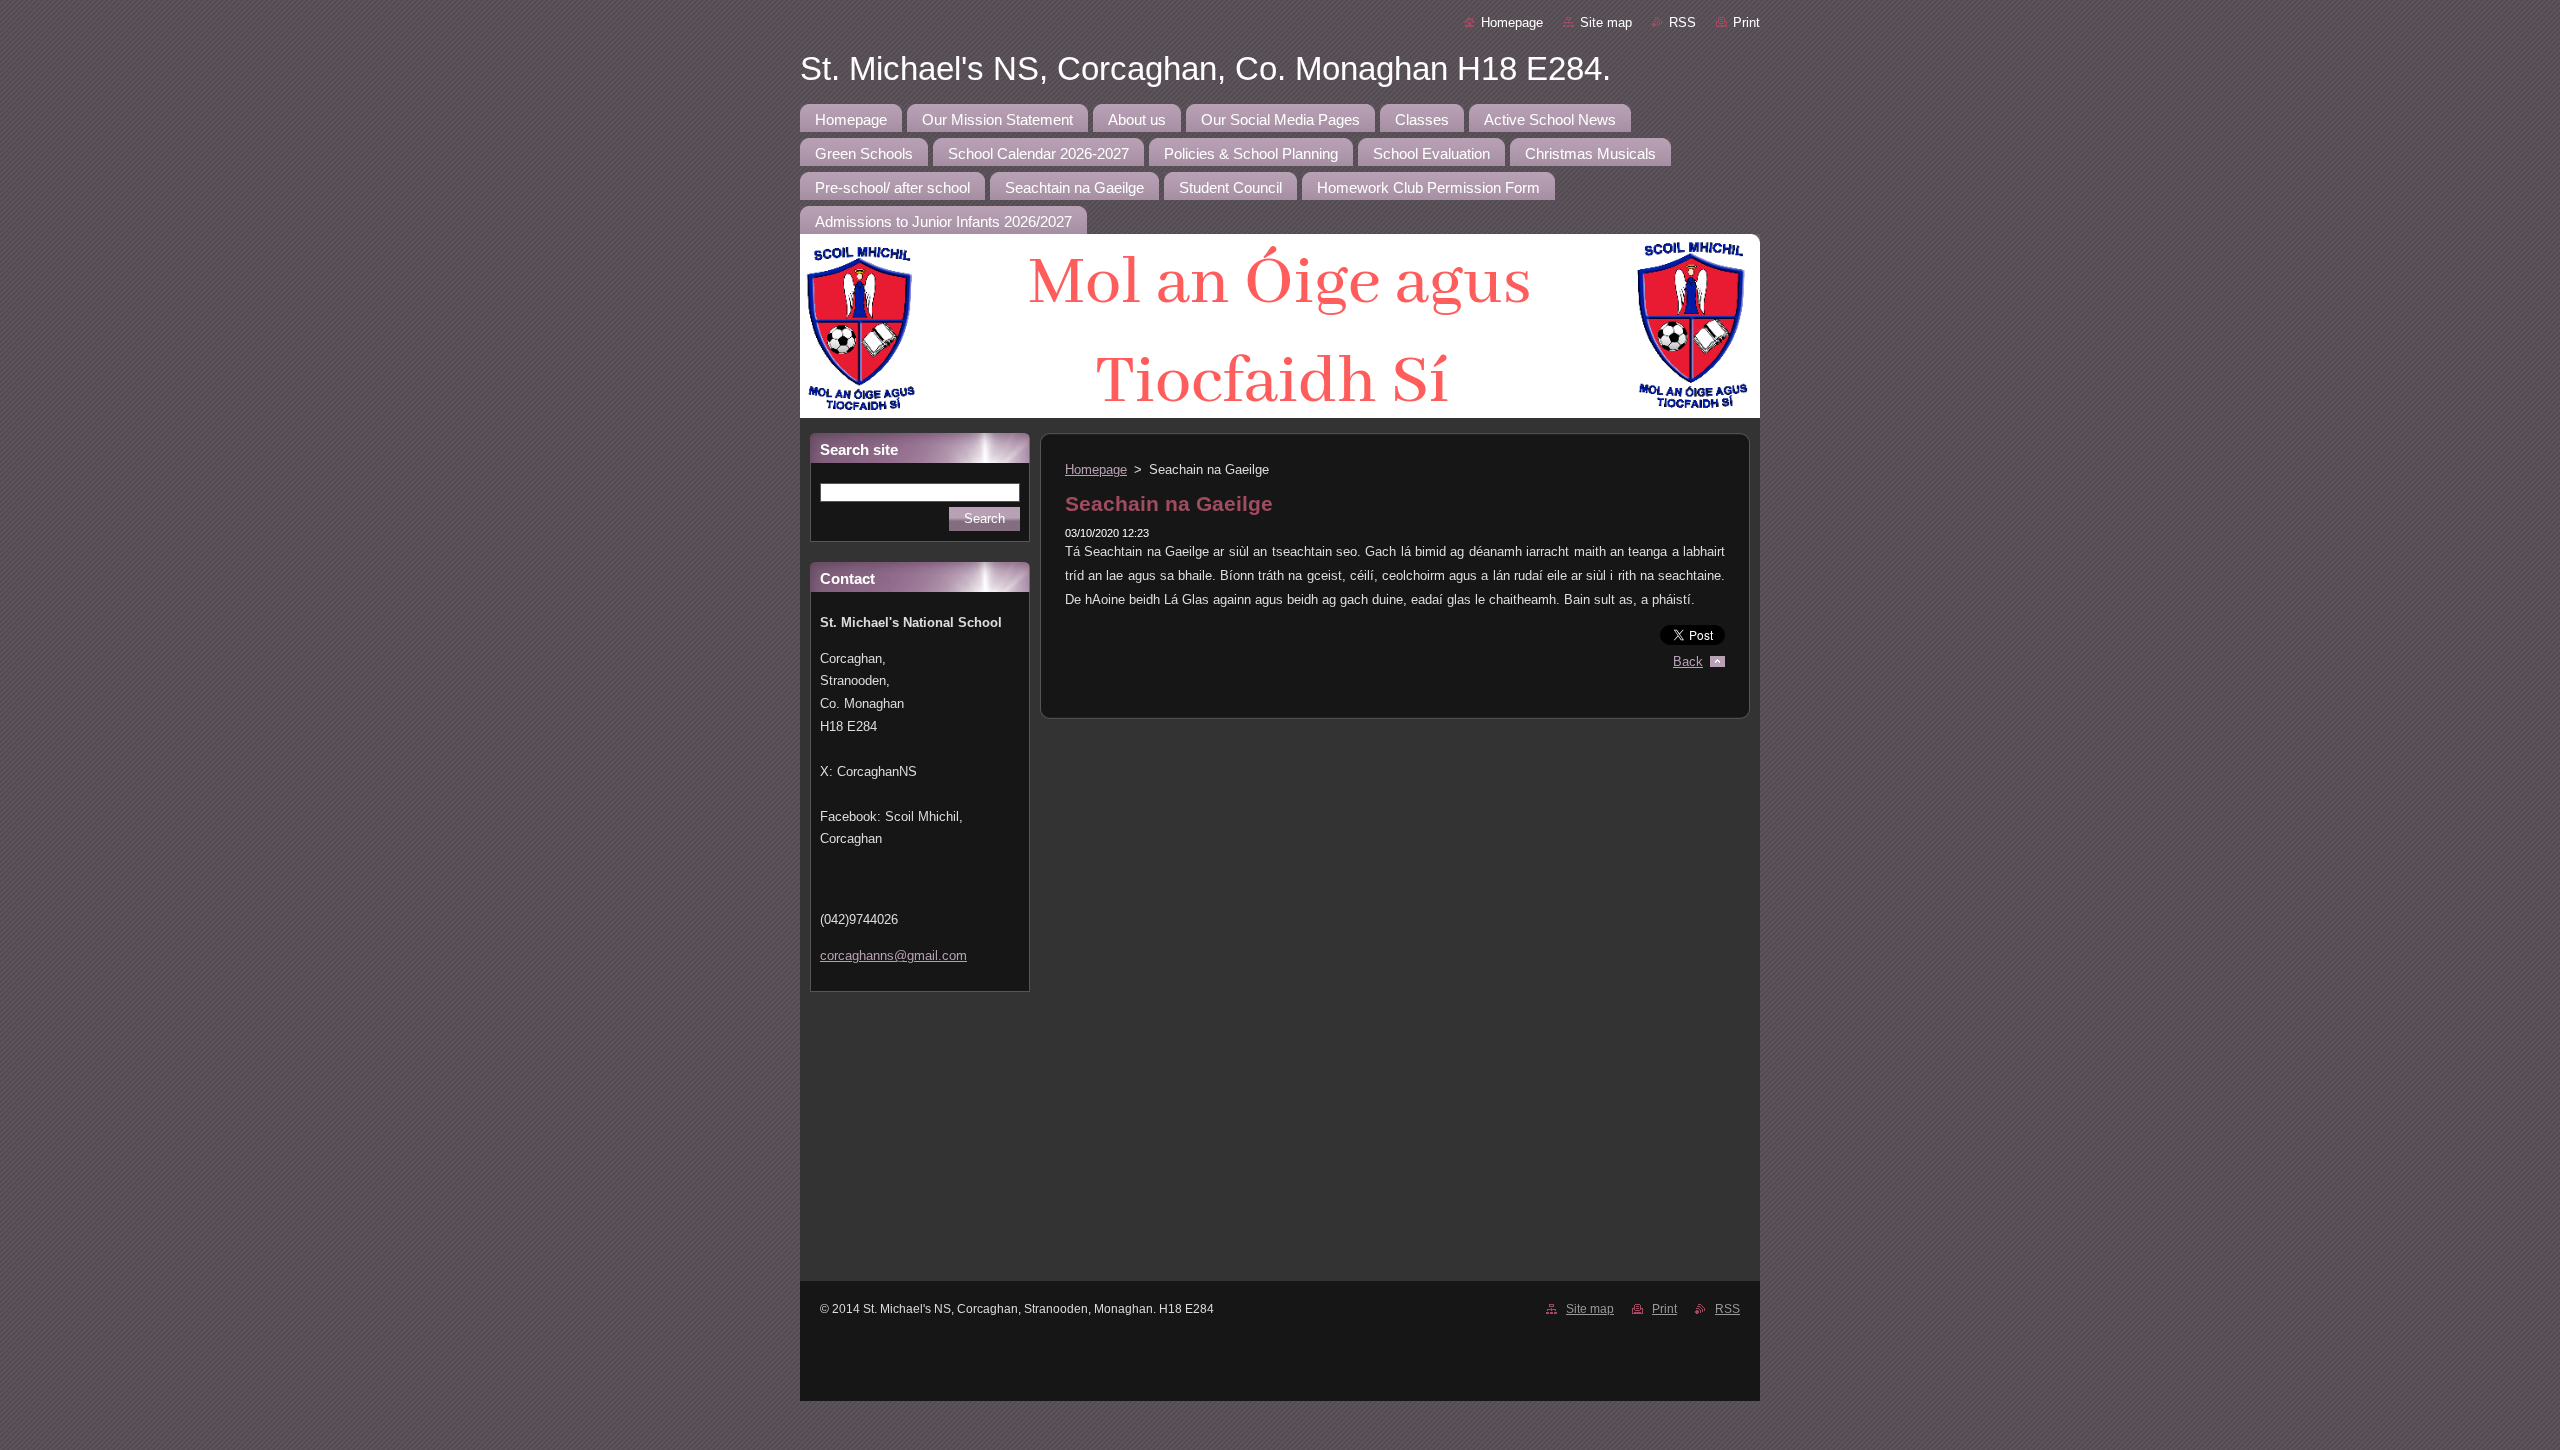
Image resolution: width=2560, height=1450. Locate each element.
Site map (1606, 22)
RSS (1682, 22)
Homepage (1512, 22)
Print (1746, 22)
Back (1688, 661)
